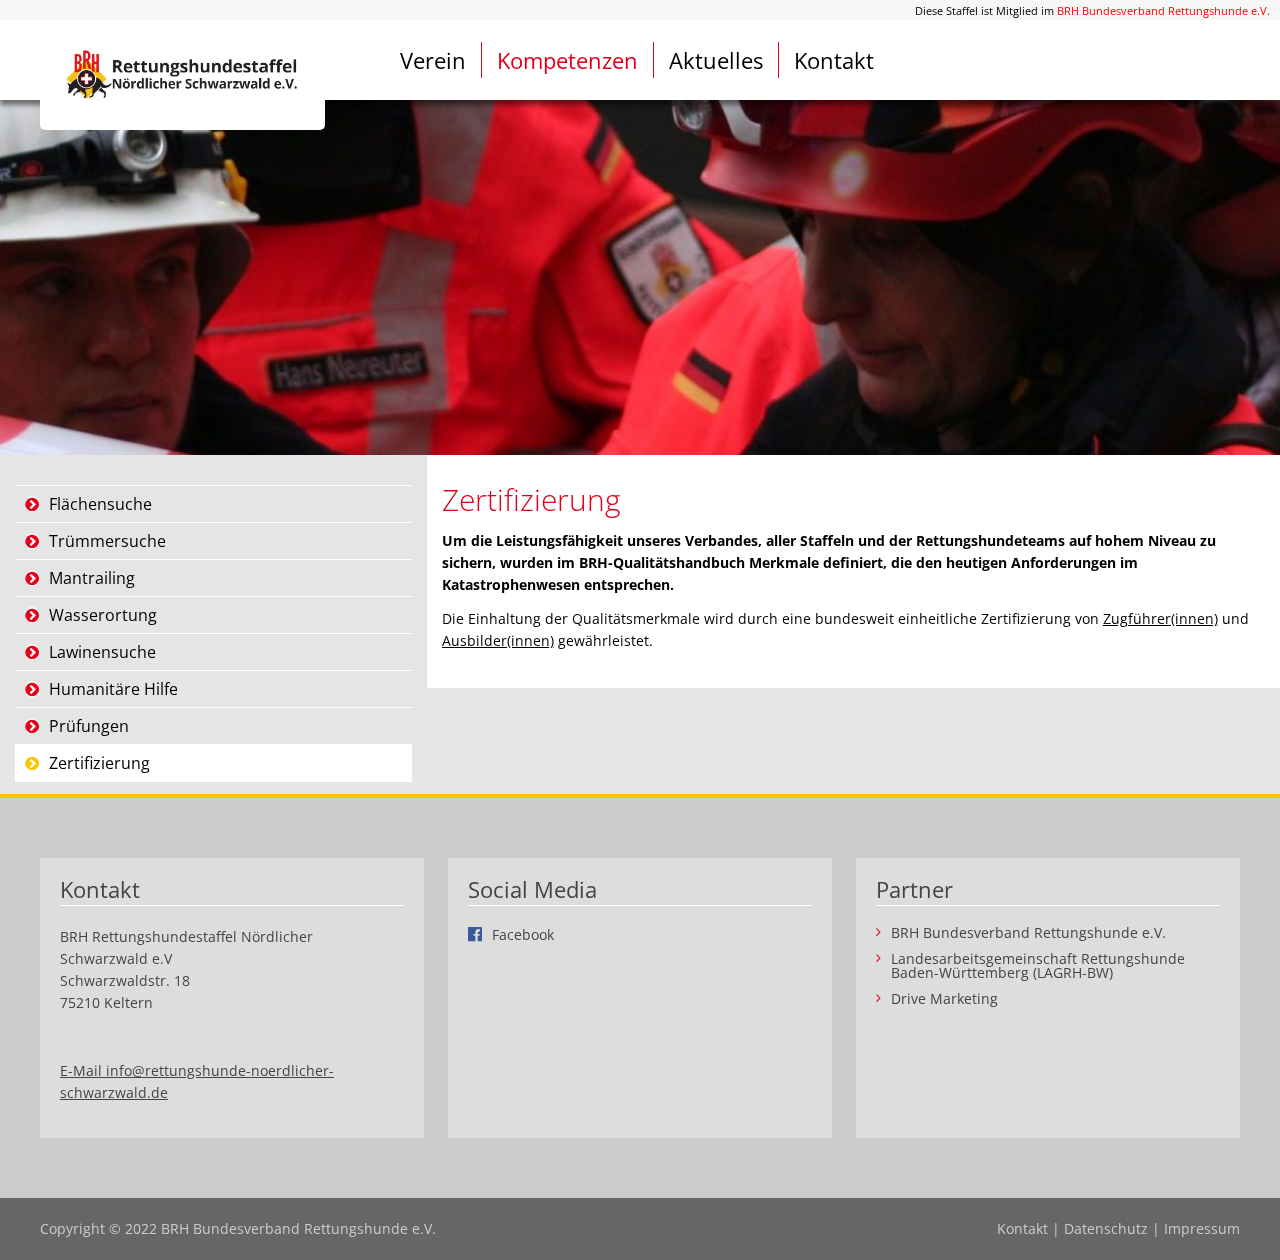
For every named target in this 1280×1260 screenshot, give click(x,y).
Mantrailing (92, 578)
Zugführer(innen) (1160, 618)
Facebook (523, 934)
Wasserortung (103, 615)
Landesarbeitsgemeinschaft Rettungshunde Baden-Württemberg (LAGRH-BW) (1038, 966)
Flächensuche (100, 504)
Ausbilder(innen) (498, 640)
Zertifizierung (99, 763)
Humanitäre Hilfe (113, 689)
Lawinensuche (102, 652)
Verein (433, 60)
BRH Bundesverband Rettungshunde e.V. (1163, 10)
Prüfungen (89, 726)
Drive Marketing (944, 999)
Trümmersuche (107, 541)
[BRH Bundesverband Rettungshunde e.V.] (182, 75)
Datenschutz (1106, 1228)
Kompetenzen (567, 60)
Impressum (1202, 1228)
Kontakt (834, 60)
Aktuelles (716, 60)
